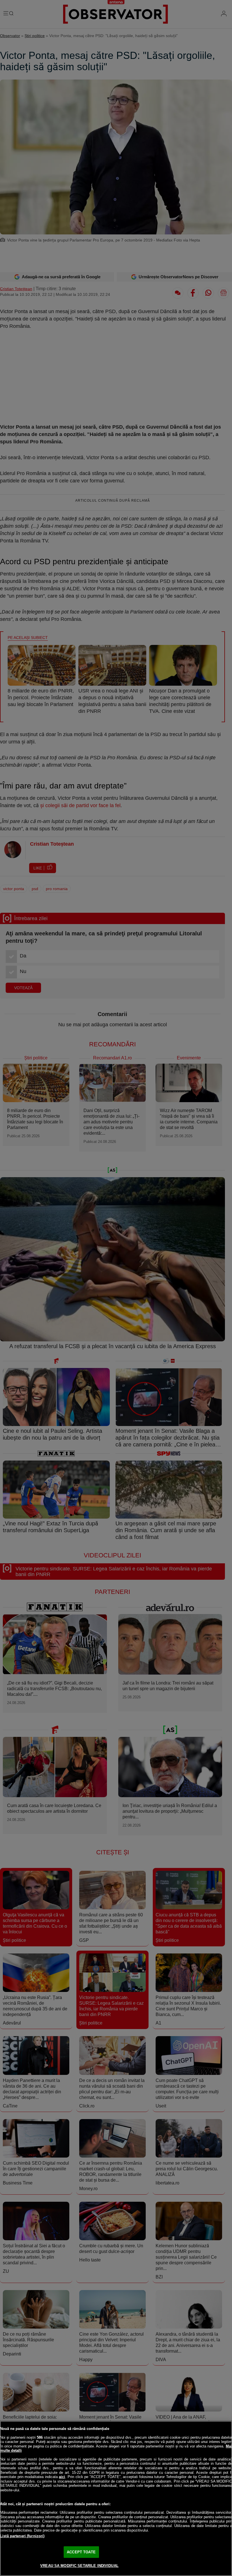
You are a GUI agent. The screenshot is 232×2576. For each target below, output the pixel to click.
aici (62, 2477)
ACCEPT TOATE (81, 2552)
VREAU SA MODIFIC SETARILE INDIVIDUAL (79, 2566)
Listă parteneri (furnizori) (22, 2536)
